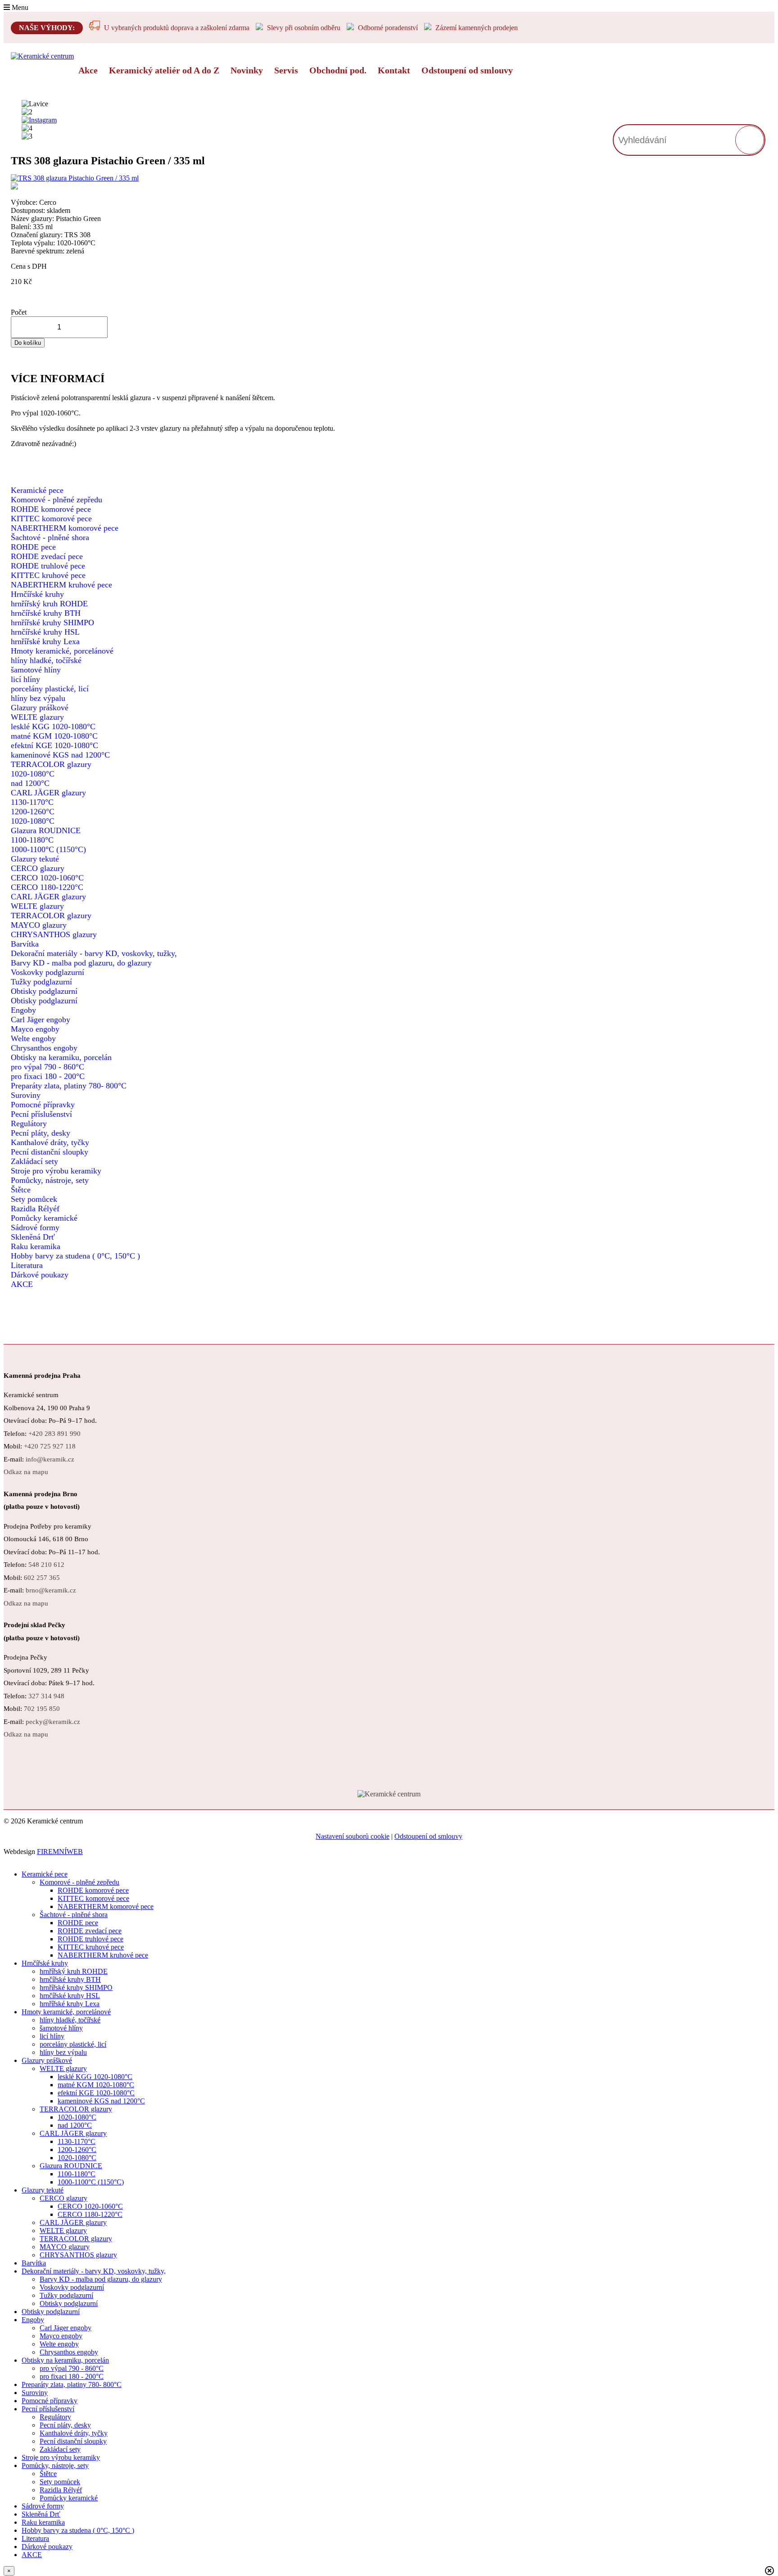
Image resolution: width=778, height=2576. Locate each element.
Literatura (27, 1265)
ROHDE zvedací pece (47, 556)
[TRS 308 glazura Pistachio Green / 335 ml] (173, 183)
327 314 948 (46, 1696)
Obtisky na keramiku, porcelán (61, 1057)
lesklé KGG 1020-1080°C (53, 726)
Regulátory (29, 1123)
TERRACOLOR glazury (51, 764)
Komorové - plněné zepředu (57, 500)
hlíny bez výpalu (38, 698)
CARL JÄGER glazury (48, 793)
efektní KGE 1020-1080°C (54, 745)
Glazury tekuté (35, 859)
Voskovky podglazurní (47, 972)
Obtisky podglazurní (44, 991)
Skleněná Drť (33, 1237)
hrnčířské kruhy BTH (46, 613)
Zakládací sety (34, 1161)
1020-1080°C (33, 774)
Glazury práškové (40, 708)
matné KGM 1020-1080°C (54, 736)
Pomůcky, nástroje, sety (50, 1180)
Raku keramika (36, 1246)
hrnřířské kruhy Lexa (45, 641)
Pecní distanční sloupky (50, 1152)
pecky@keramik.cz (53, 1722)
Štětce (21, 1190)
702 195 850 (42, 1709)
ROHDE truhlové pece (48, 566)
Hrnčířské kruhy (37, 594)
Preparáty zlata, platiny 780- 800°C (69, 1086)
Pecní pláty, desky (41, 1133)
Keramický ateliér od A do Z (164, 70)
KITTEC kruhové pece (48, 575)
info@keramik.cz (50, 1459)
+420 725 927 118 (50, 1446)
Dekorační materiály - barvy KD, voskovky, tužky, (94, 953)
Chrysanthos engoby (44, 1048)
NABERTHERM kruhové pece (61, 585)
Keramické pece (37, 490)
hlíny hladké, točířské (46, 660)
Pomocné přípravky (43, 1105)
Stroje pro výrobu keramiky (56, 1171)
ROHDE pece (33, 547)
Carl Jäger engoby (41, 1020)
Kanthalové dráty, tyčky (50, 1142)
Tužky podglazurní (41, 982)
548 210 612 (46, 1565)
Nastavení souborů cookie (353, 1836)
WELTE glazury (37, 717)
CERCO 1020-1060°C (47, 878)
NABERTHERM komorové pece (65, 528)
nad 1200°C (30, 783)
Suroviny (26, 1095)
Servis (286, 70)
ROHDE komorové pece (51, 509)
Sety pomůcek (34, 1199)
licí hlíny (25, 679)
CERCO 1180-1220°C (47, 887)
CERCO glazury (38, 868)
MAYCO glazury (39, 925)
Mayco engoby (35, 1029)
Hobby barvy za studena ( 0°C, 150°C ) (75, 1256)
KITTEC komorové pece (51, 519)
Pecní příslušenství (41, 1114)
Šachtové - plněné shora (50, 537)
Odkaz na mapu (26, 1472)
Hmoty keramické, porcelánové (62, 651)
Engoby (23, 1010)
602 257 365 (42, 1578)
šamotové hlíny (36, 670)
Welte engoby (33, 1038)
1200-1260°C (33, 812)
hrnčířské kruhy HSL (45, 632)
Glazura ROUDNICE (46, 830)
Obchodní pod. (338, 70)
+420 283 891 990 (54, 1434)
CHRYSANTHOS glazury (54, 934)
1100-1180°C (32, 840)
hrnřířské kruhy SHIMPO (52, 623)
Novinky (247, 70)
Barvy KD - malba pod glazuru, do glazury (81, 963)
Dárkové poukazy (40, 1275)
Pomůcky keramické (44, 1218)
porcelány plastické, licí (50, 689)
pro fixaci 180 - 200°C (48, 1076)
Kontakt (394, 70)
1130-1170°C (32, 802)
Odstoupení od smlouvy (467, 70)
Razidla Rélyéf (35, 1209)
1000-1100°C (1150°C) (48, 849)
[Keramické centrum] (42, 56)
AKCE (22, 1284)
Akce (88, 70)
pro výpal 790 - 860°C (47, 1067)
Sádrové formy (35, 1227)
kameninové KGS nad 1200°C (60, 755)
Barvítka (25, 944)
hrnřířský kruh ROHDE (49, 604)
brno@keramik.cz (51, 1590)
